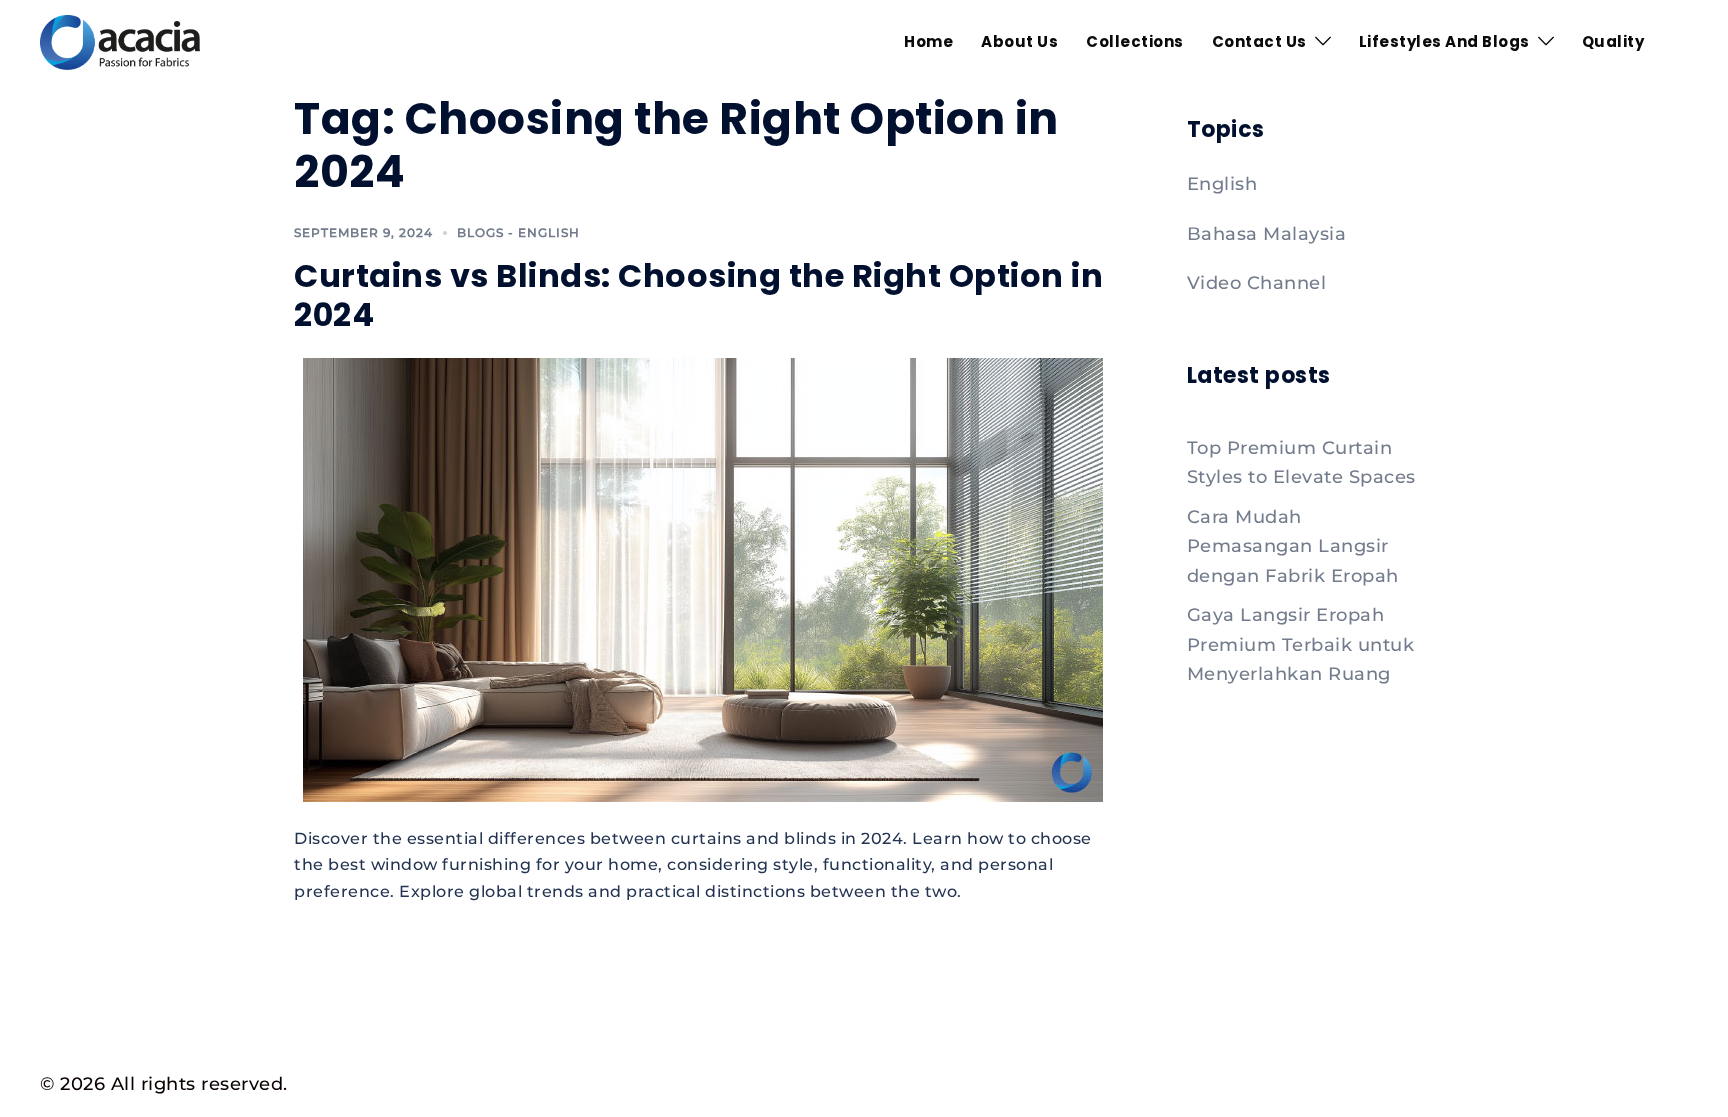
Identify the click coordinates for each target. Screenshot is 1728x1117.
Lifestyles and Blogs (1444, 41)
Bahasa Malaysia (1267, 234)
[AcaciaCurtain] (120, 41)
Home (928, 41)
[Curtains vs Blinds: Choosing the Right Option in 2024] (703, 579)
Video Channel (1257, 283)
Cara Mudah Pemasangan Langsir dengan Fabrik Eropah (1293, 546)
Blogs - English (518, 232)
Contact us (1259, 41)
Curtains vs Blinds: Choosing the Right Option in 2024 (698, 294)
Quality (1613, 41)
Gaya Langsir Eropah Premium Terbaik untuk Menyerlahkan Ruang (1301, 644)
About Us (1019, 41)
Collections (1135, 41)
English (1222, 184)
